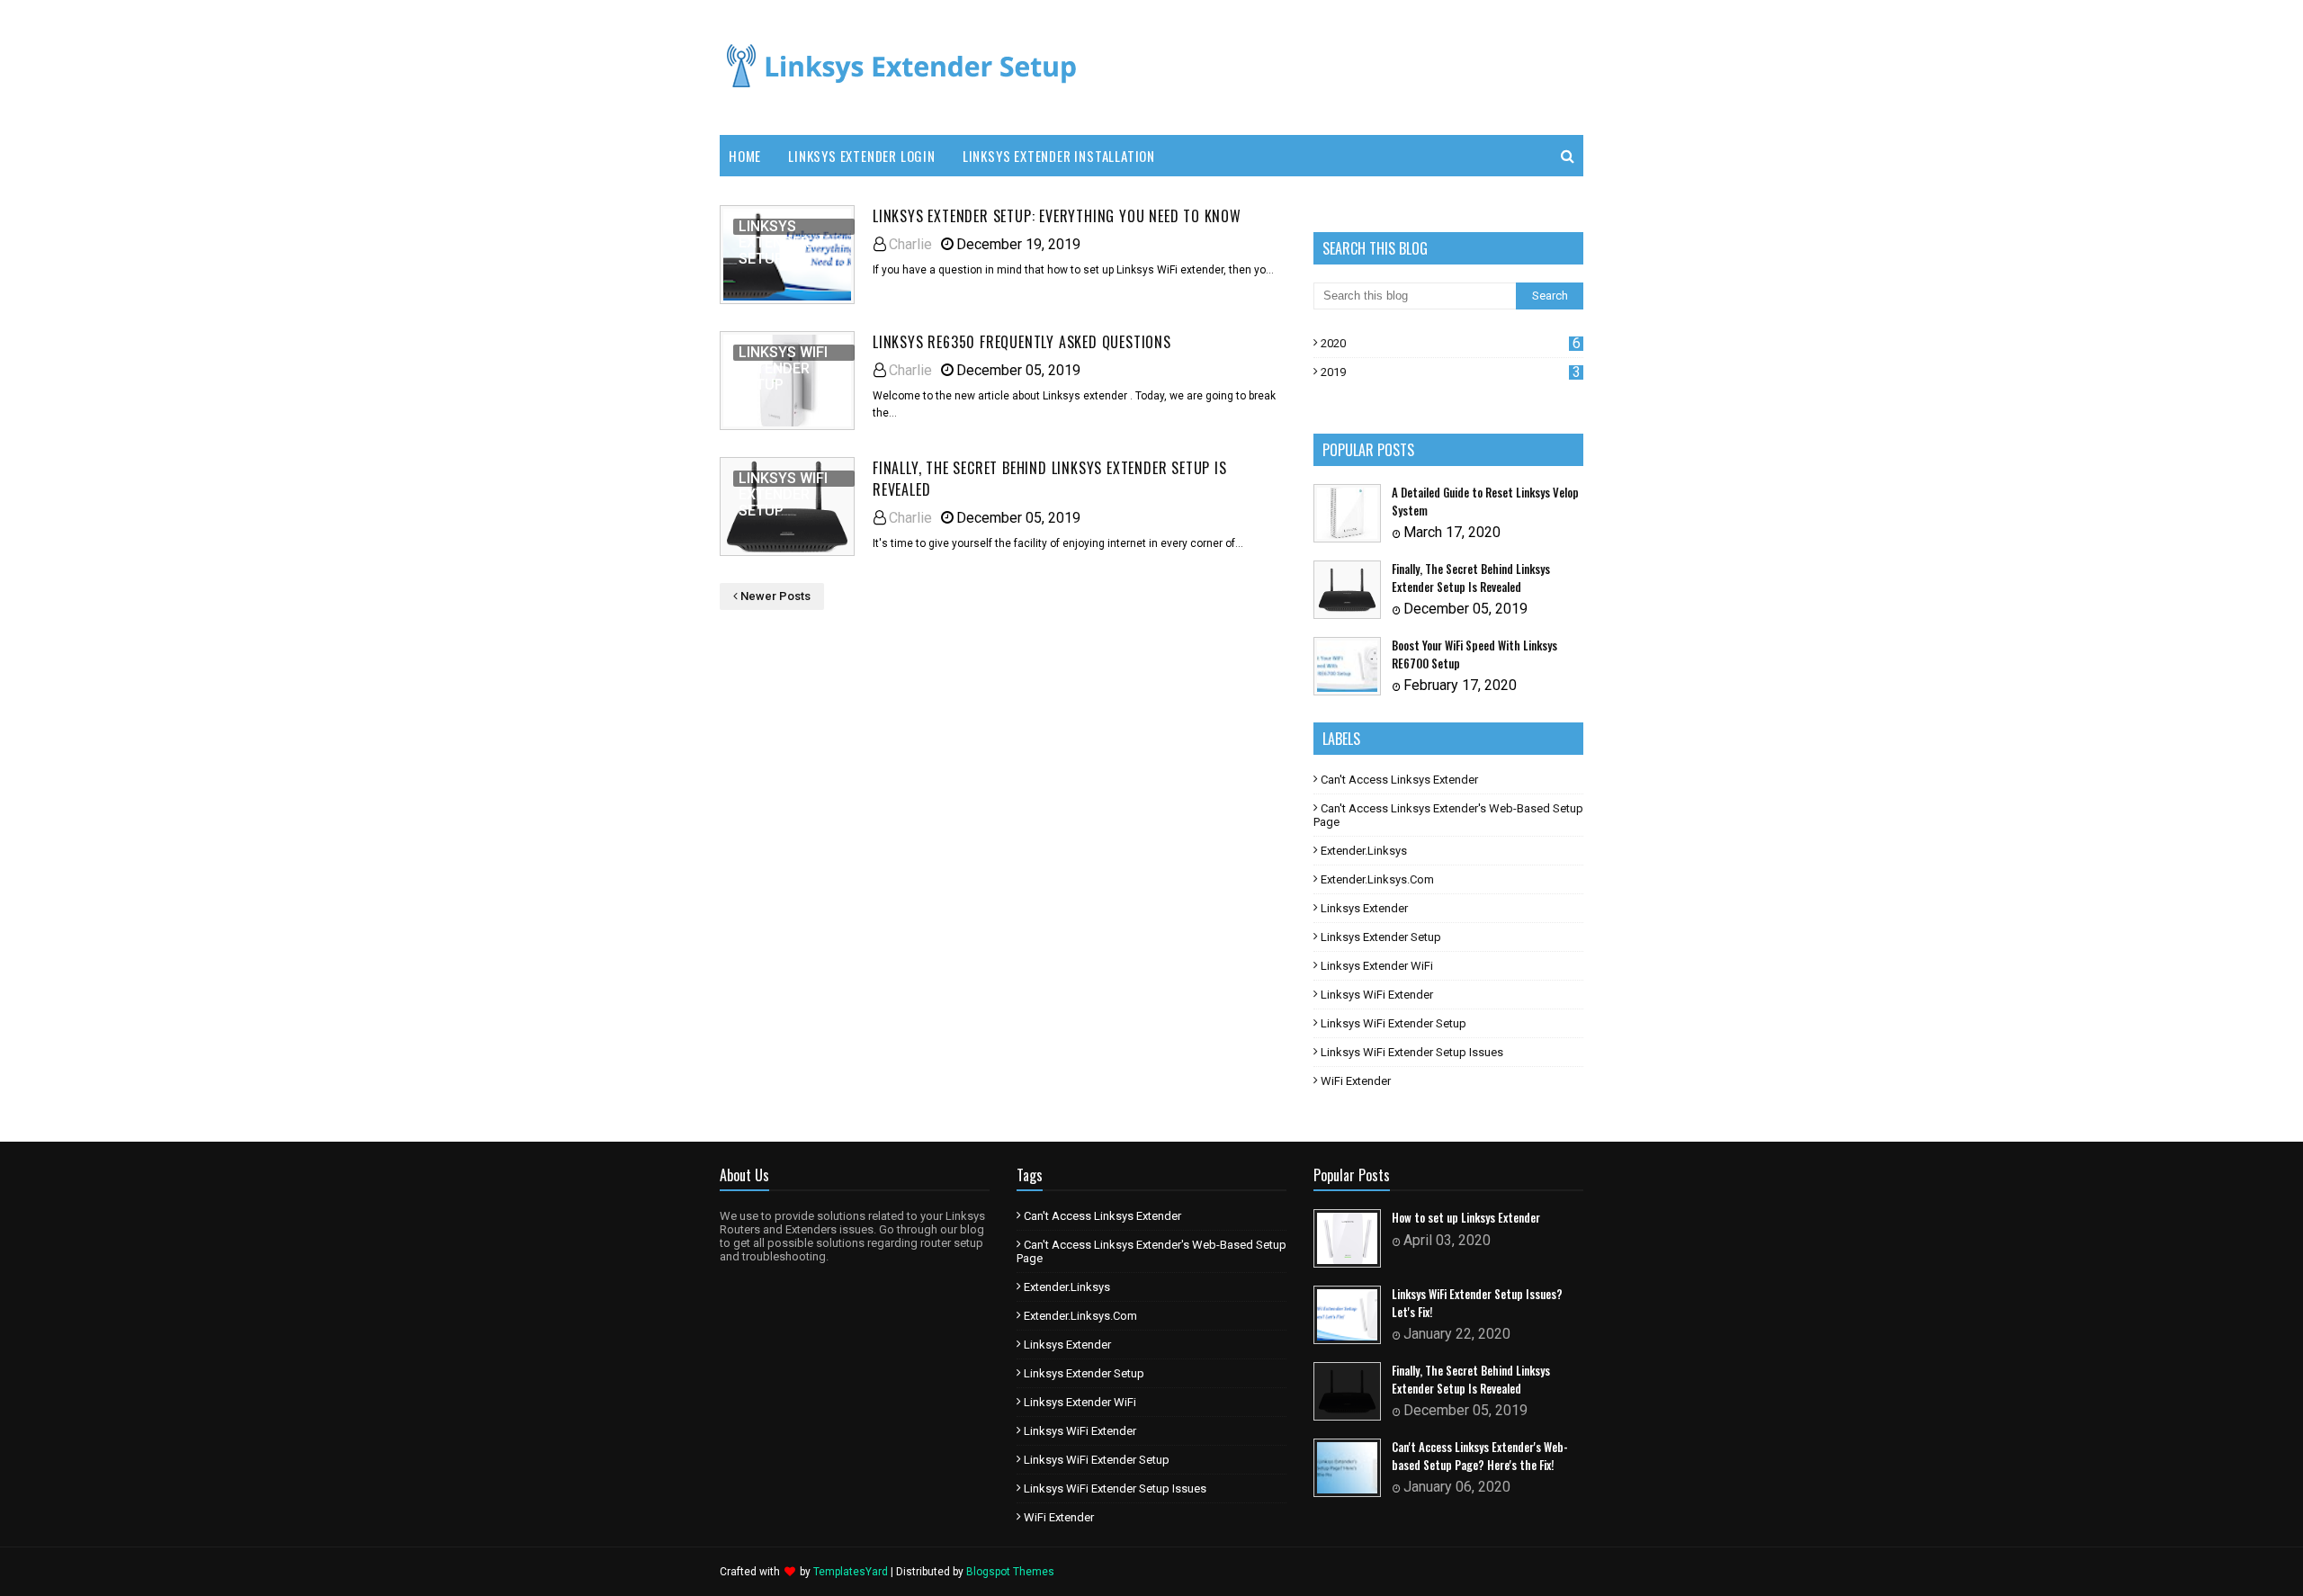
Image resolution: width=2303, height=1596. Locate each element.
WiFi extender (1356, 1081)
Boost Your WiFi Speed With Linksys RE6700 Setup (1474, 655)
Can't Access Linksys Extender (1399, 780)
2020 (1451, 343)
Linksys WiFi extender (1377, 995)
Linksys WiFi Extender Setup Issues (1412, 1052)
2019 (1451, 372)
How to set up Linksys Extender (1466, 1218)
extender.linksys (1364, 851)
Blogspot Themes (1010, 1572)
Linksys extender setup (1381, 937)
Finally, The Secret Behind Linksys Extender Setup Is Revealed (1050, 479)
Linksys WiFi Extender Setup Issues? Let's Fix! (1477, 1303)
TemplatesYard (851, 1572)
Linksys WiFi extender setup (1393, 1023)
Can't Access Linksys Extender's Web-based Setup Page (1448, 815)
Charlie (910, 244)
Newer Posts (775, 596)
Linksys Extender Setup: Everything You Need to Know (1057, 216)
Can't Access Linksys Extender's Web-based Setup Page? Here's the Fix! (1480, 1456)
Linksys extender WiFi (1377, 966)
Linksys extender (1364, 908)
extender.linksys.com (1377, 879)
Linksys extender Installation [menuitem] (1059, 156)
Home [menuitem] (745, 156)
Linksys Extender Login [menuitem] (862, 156)
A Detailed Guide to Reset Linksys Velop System (1485, 502)
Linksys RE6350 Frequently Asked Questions (1022, 342)
